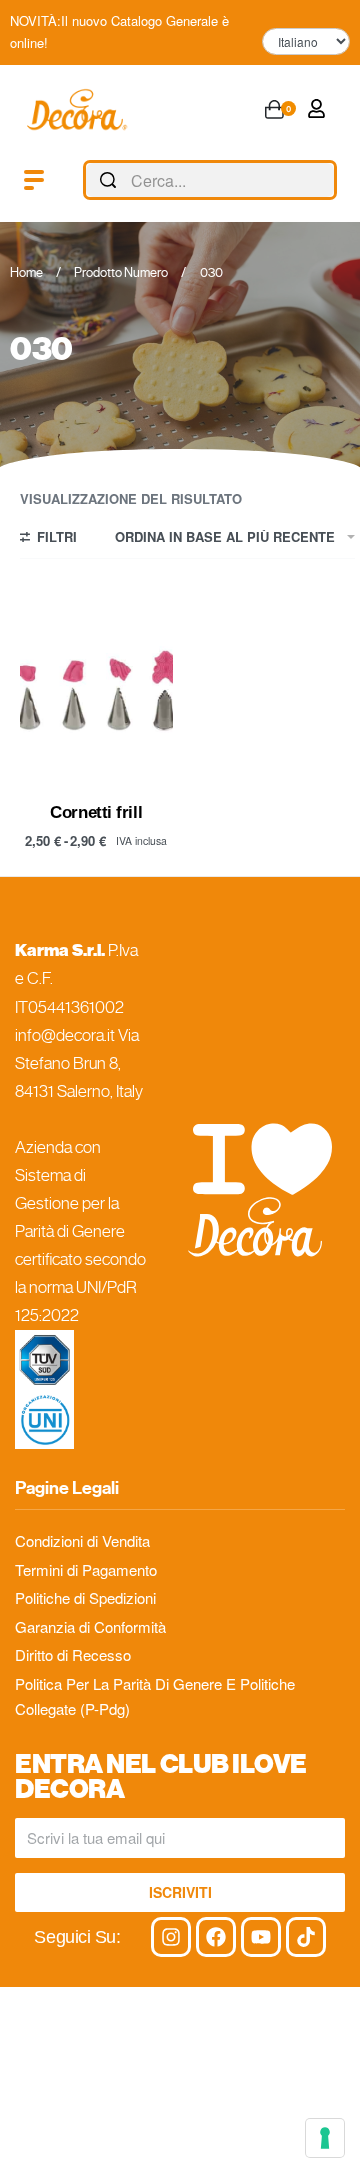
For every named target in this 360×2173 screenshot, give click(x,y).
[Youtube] (261, 1937)
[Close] (329, 181)
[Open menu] (34, 180)
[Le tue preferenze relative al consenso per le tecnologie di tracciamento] (325, 2138)
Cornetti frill (96, 812)
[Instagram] (171, 1937)
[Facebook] (216, 1937)
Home (26, 272)
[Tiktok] (306, 1937)
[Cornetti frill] (96, 685)
